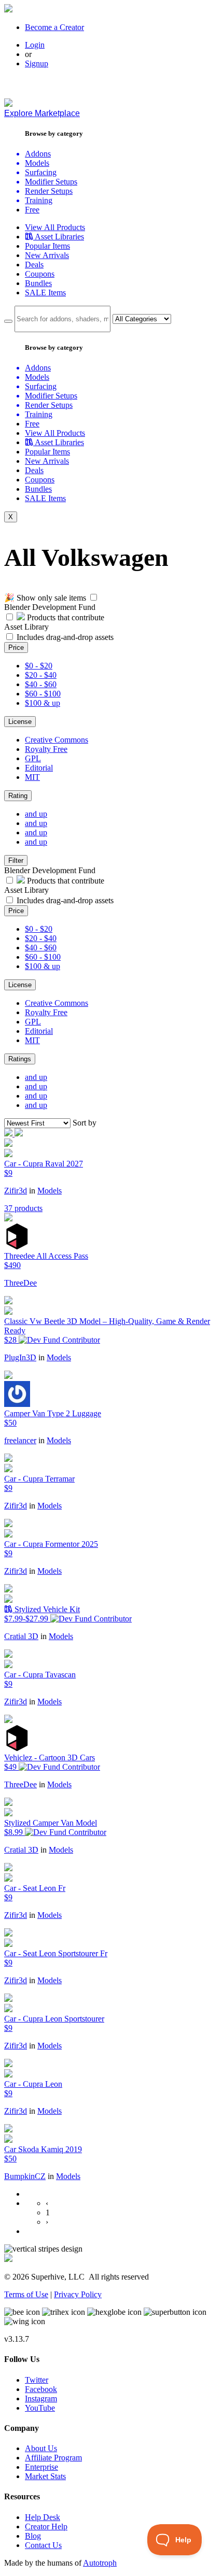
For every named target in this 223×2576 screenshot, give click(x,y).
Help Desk (43, 2517)
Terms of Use (26, 2294)
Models (50, 1191)
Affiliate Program (53, 2458)
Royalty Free (46, 749)
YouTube (40, 2408)
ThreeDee (20, 1283)
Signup (37, 63)
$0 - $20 (39, 666)
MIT (32, 777)
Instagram (41, 2399)
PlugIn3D (20, 1357)
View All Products (55, 227)
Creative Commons (57, 740)
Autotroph (100, 2563)
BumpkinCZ (25, 2176)
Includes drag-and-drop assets (65, 637)
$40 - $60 (41, 684)
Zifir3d (16, 1191)
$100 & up (43, 703)
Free (32, 210)
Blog (33, 2536)
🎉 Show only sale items (45, 598)
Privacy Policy (78, 2294)
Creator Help (46, 2527)
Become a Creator (54, 27)
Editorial (39, 768)
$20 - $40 (41, 675)
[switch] (94, 597)
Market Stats (45, 2476)
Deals (34, 265)
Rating (18, 796)
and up (36, 814)
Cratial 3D (21, 1636)
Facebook (41, 2389)
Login (35, 45)
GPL (33, 758)
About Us (41, 2448)
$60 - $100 (43, 694)
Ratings (20, 1059)
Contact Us (43, 2545)
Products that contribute (65, 617)
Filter (16, 860)
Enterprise (41, 2467)
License (20, 722)
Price (16, 647)
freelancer (20, 1440)
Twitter (37, 2380)
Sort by (85, 1123)
